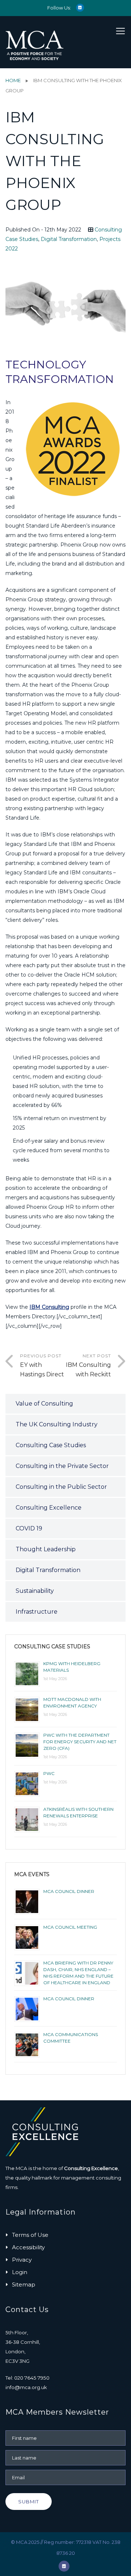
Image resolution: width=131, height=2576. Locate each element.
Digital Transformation (69, 239)
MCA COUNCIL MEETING (70, 1927)
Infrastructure (37, 1612)
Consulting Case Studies (51, 1445)
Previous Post (42, 1365)
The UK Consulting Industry (57, 1424)
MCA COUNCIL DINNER (69, 1891)
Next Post (88, 1365)
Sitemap (24, 2284)
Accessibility (28, 2247)
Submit (29, 2502)
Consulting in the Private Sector (62, 1466)
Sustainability (35, 1591)
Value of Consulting (44, 1404)
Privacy (22, 2260)
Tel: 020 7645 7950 (27, 2378)
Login (20, 2272)
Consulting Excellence (49, 1508)
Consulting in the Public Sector (61, 1487)
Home (13, 80)
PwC (49, 1773)
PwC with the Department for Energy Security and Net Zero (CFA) (80, 1742)
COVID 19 (29, 1528)
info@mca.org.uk (26, 2387)
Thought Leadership (46, 1549)
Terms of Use (30, 2235)
